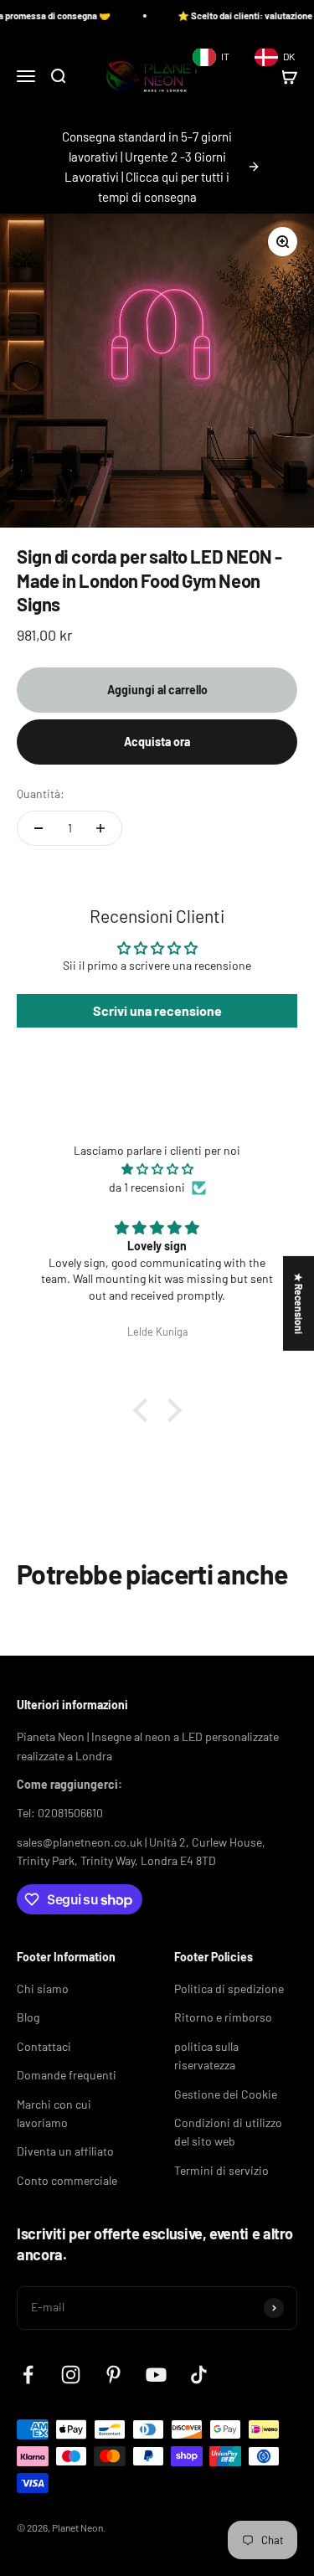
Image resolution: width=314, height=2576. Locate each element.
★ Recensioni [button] (299, 1303)
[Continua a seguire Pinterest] (113, 2375)
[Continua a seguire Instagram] (71, 2375)
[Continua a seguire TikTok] (199, 2375)
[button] (144, 1410)
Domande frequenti (67, 2075)
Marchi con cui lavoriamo (54, 2113)
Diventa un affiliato (65, 2151)
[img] (157, 1169)
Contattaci (44, 2046)
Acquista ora (157, 742)
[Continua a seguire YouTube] (156, 2375)
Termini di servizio (221, 2170)
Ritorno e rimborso (223, 2017)
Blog (28, 2017)
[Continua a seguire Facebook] (28, 2375)
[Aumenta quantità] (100, 828)
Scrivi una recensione (157, 1010)
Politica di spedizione (229, 1989)
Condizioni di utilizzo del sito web (228, 2132)
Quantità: (41, 793)
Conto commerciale (67, 2180)
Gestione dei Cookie (226, 2094)
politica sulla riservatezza (206, 2056)
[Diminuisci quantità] (39, 828)
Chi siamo (43, 1989)
